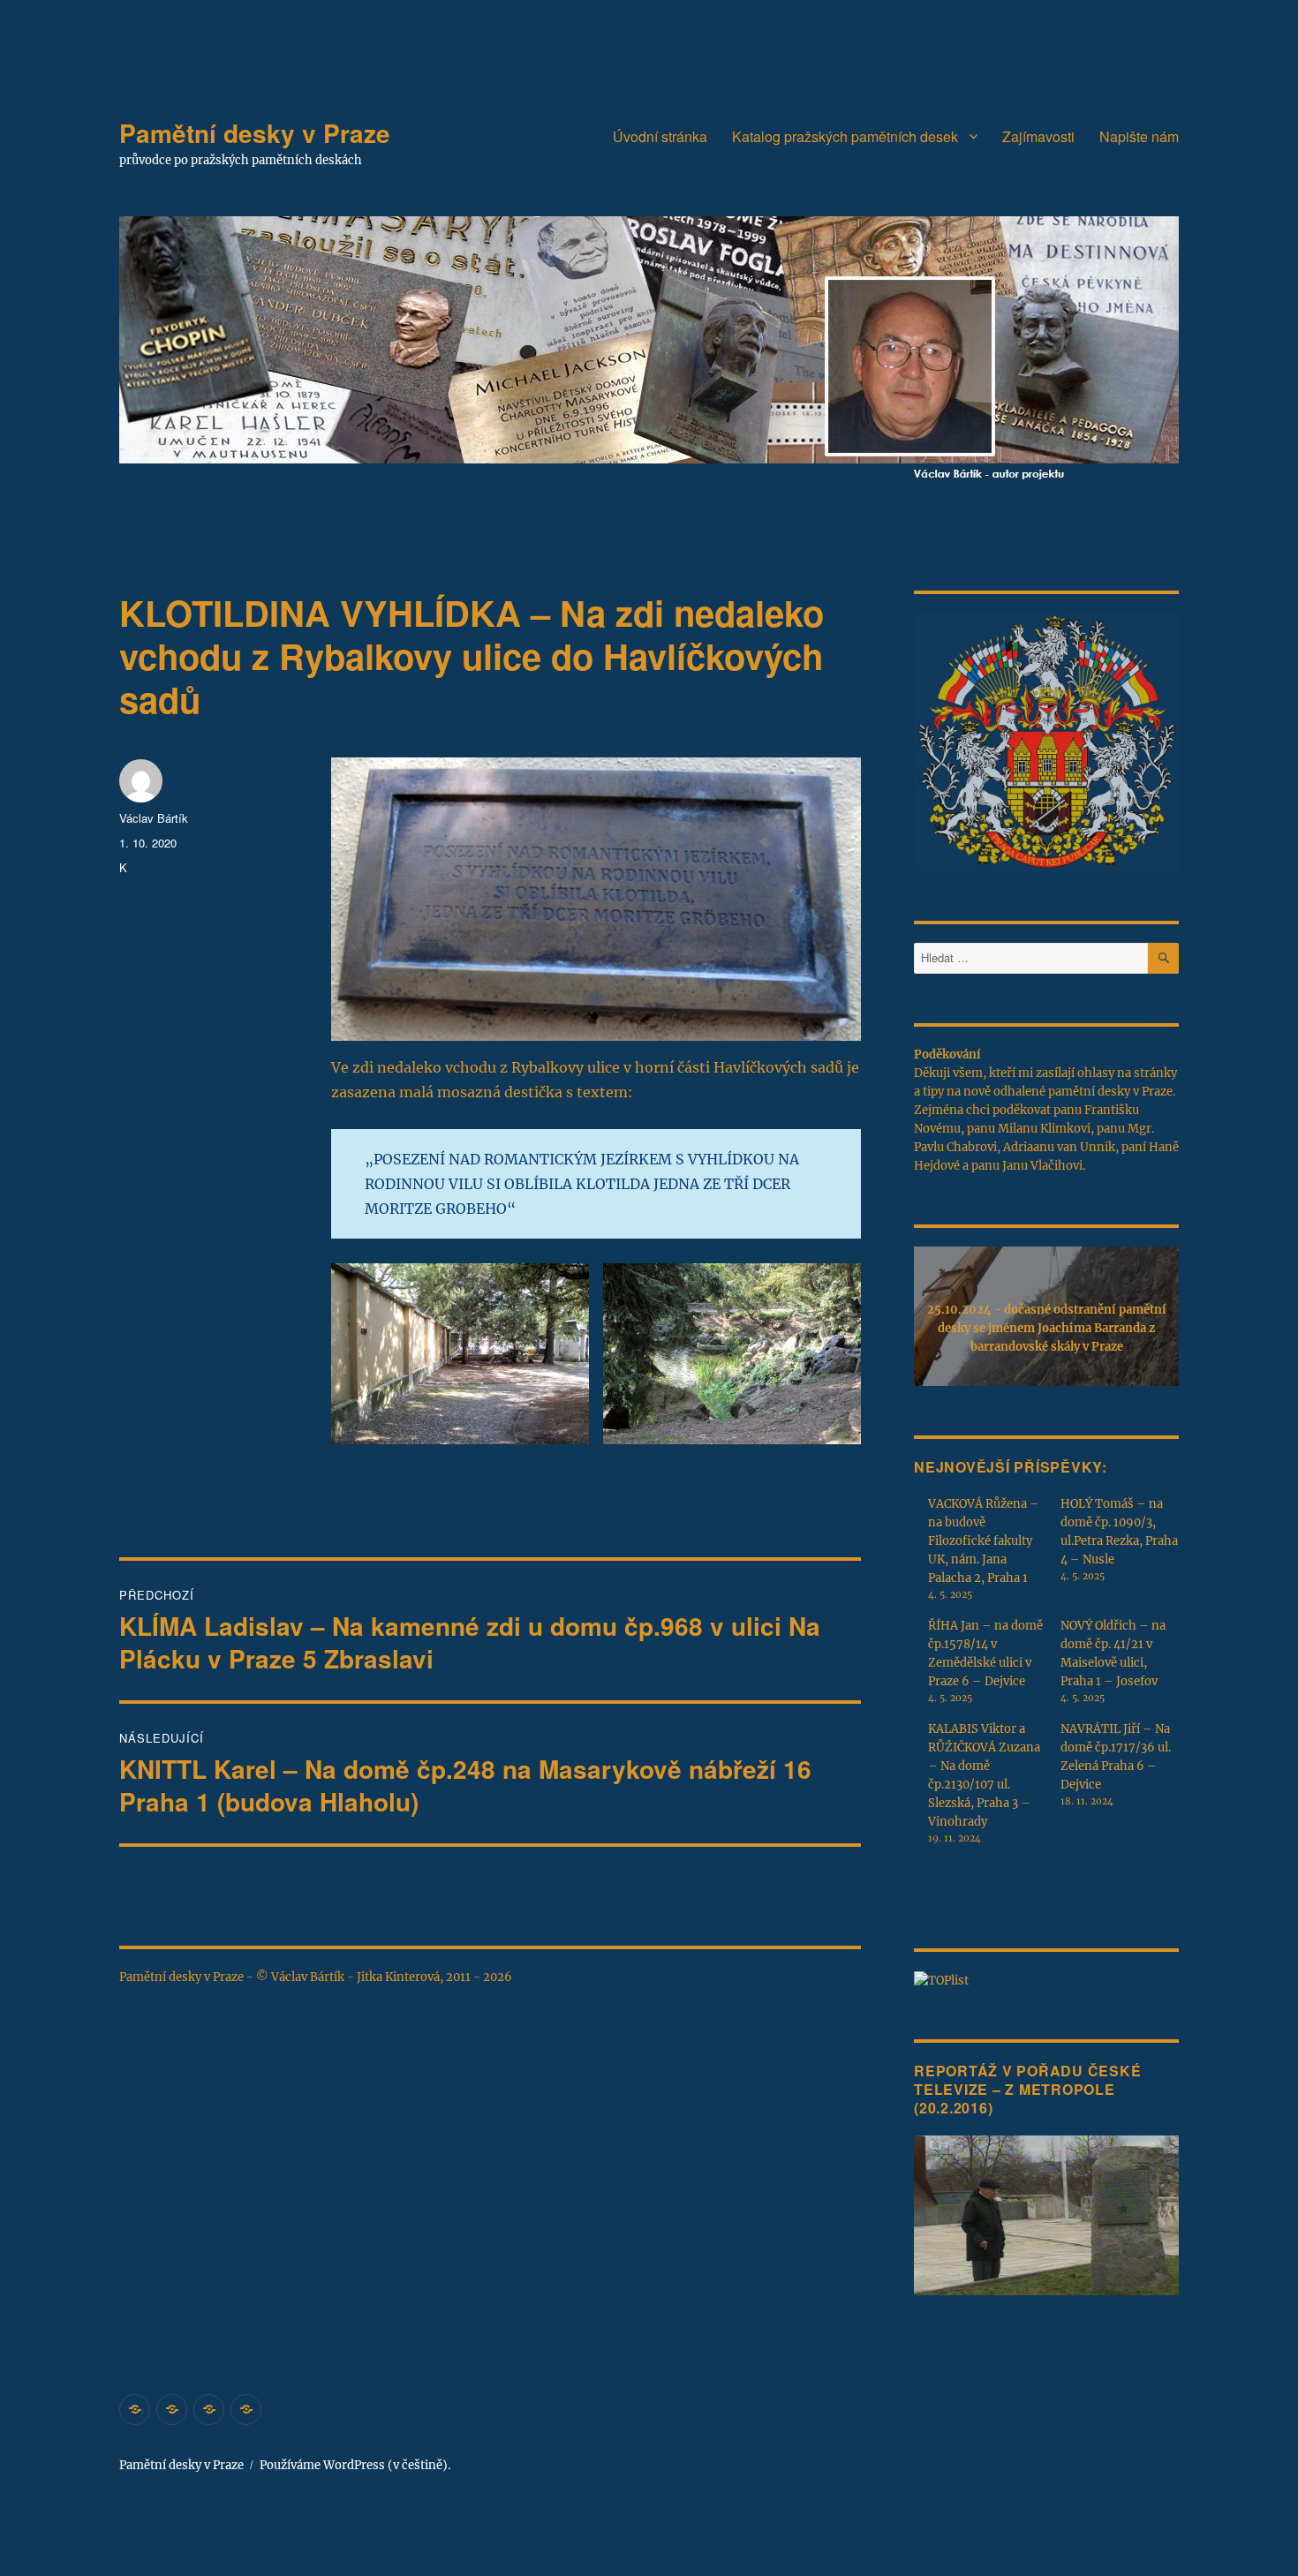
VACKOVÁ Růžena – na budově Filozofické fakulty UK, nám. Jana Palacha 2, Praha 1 (984, 1541)
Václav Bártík (154, 818)
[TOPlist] (941, 1980)
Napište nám (1139, 136)
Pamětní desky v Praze (255, 133)
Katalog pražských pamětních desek (845, 136)
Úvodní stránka (660, 136)
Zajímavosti (1038, 136)
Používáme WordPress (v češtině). (355, 2465)
